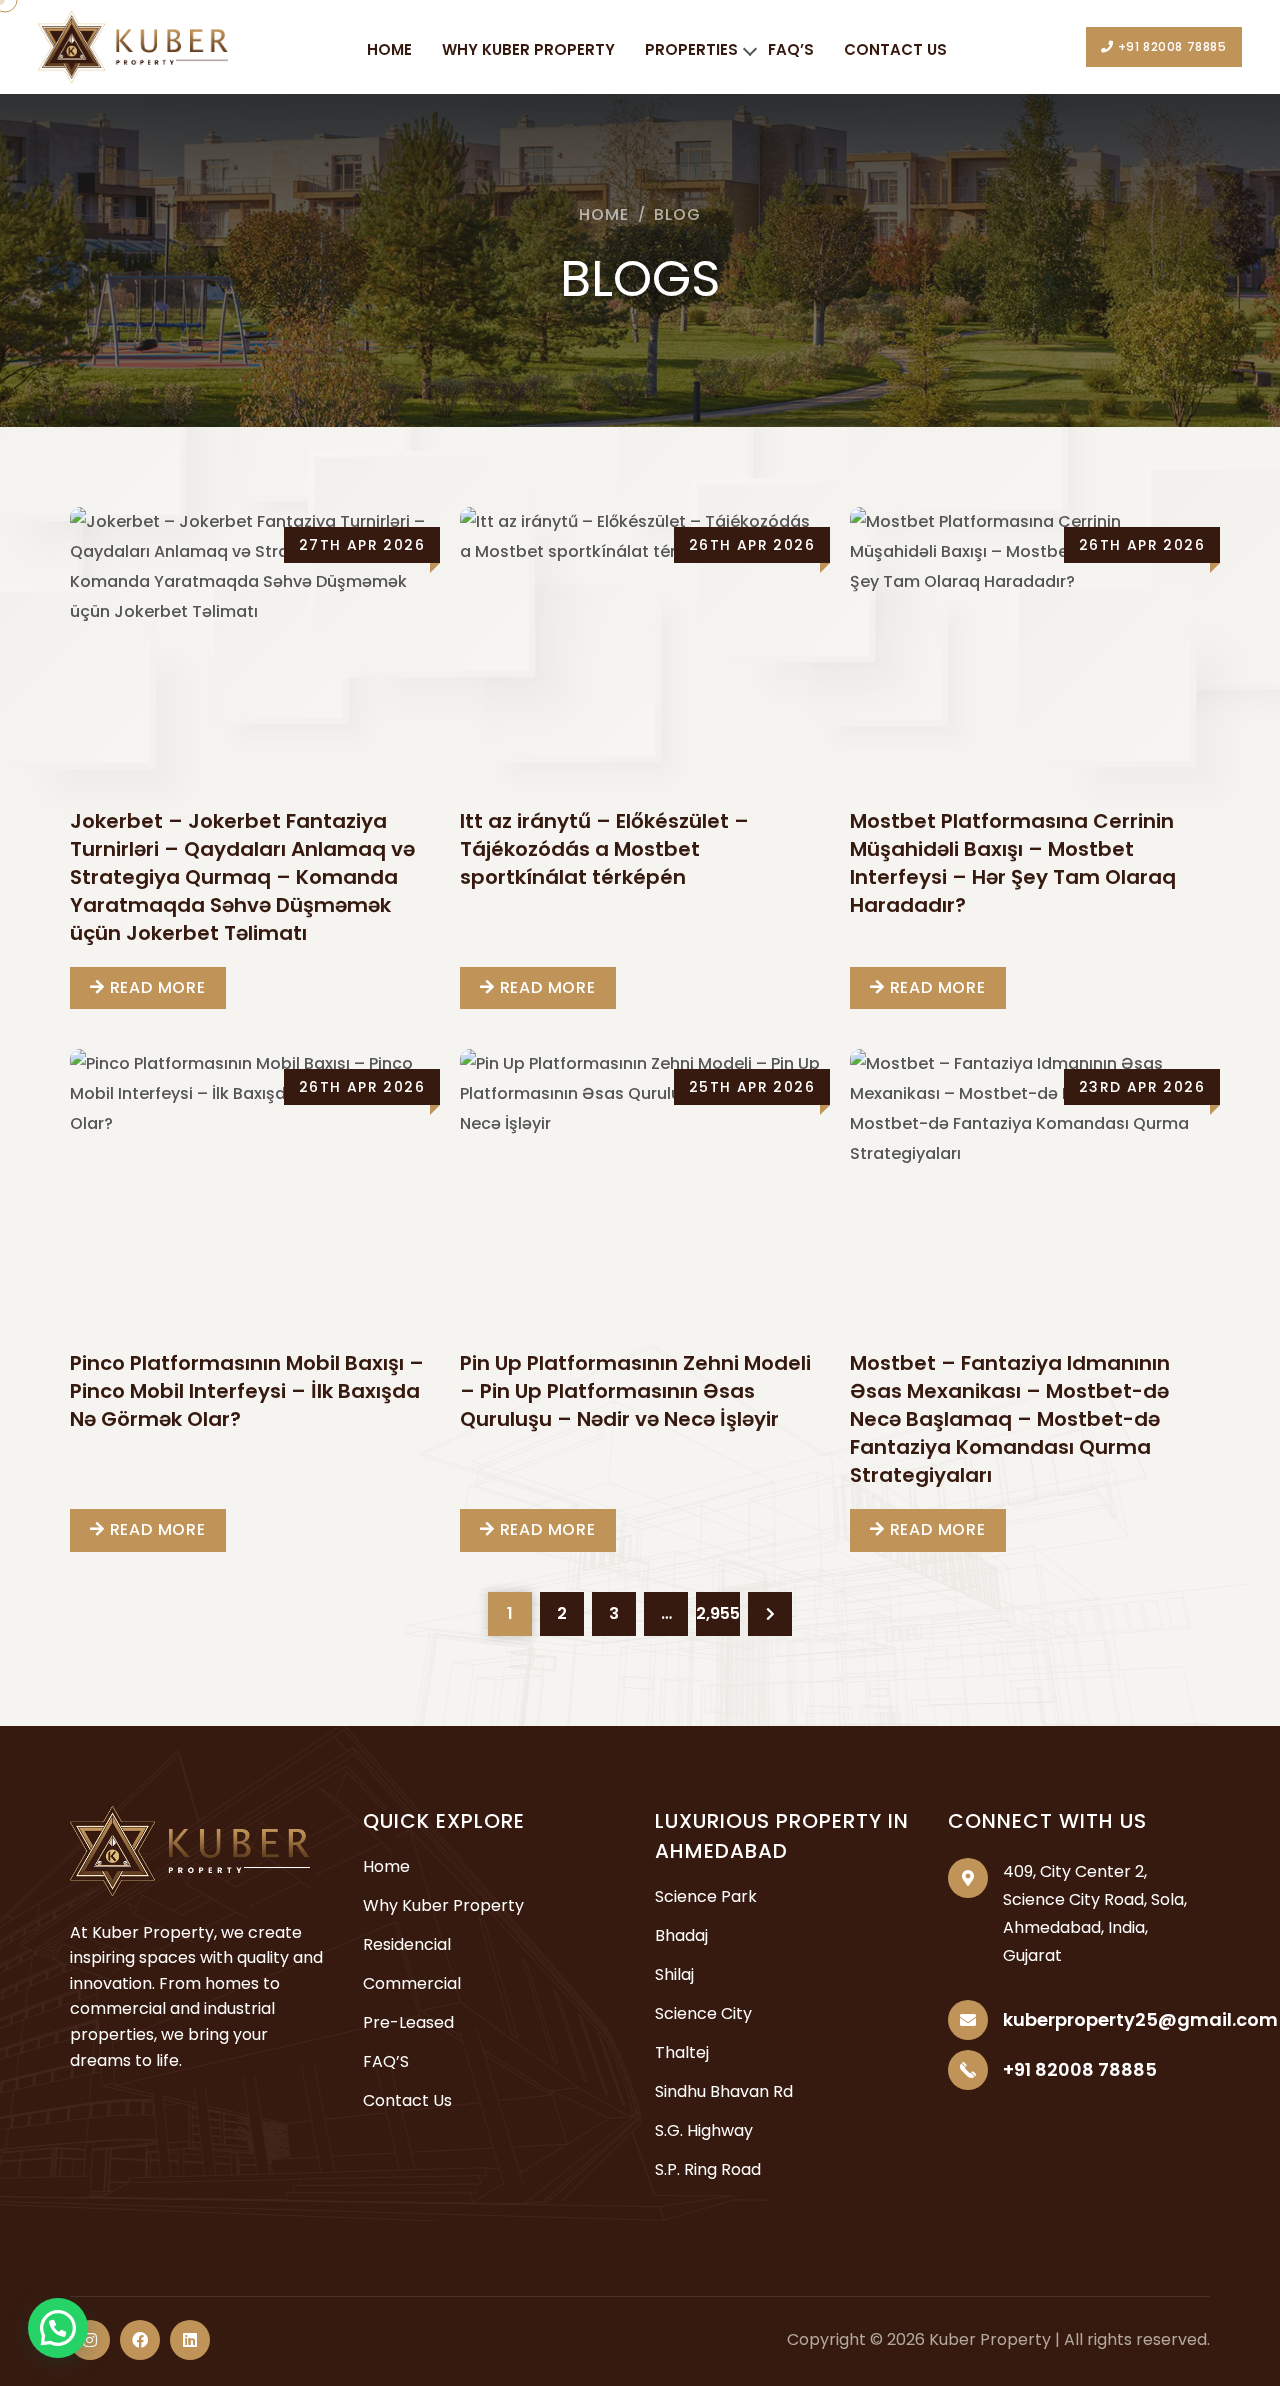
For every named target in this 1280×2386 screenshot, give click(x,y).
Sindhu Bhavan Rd (724, 2091)
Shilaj (674, 1974)
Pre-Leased (408, 2022)
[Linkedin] (190, 2340)
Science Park (706, 1896)
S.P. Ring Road (708, 2169)
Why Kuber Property (528, 49)
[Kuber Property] (133, 45)
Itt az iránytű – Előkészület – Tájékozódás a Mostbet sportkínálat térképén (604, 849)
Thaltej (682, 2052)
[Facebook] (140, 2340)
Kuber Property (990, 2339)
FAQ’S (791, 49)
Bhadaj (681, 1935)
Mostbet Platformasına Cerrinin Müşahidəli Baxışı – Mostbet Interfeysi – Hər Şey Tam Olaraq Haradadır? (1013, 863)
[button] (58, 2328)
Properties (691, 49)
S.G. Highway (704, 2130)
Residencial (407, 1944)
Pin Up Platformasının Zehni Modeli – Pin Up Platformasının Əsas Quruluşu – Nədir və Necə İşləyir (635, 1391)
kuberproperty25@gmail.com (1140, 2019)
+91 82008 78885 (1170, 46)
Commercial (412, 1983)
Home (389, 49)
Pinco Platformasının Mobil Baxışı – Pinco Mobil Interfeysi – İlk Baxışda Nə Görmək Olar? (247, 1391)
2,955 (718, 1613)
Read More (155, 987)
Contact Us (895, 49)
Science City (703, 2013)
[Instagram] (90, 2340)
